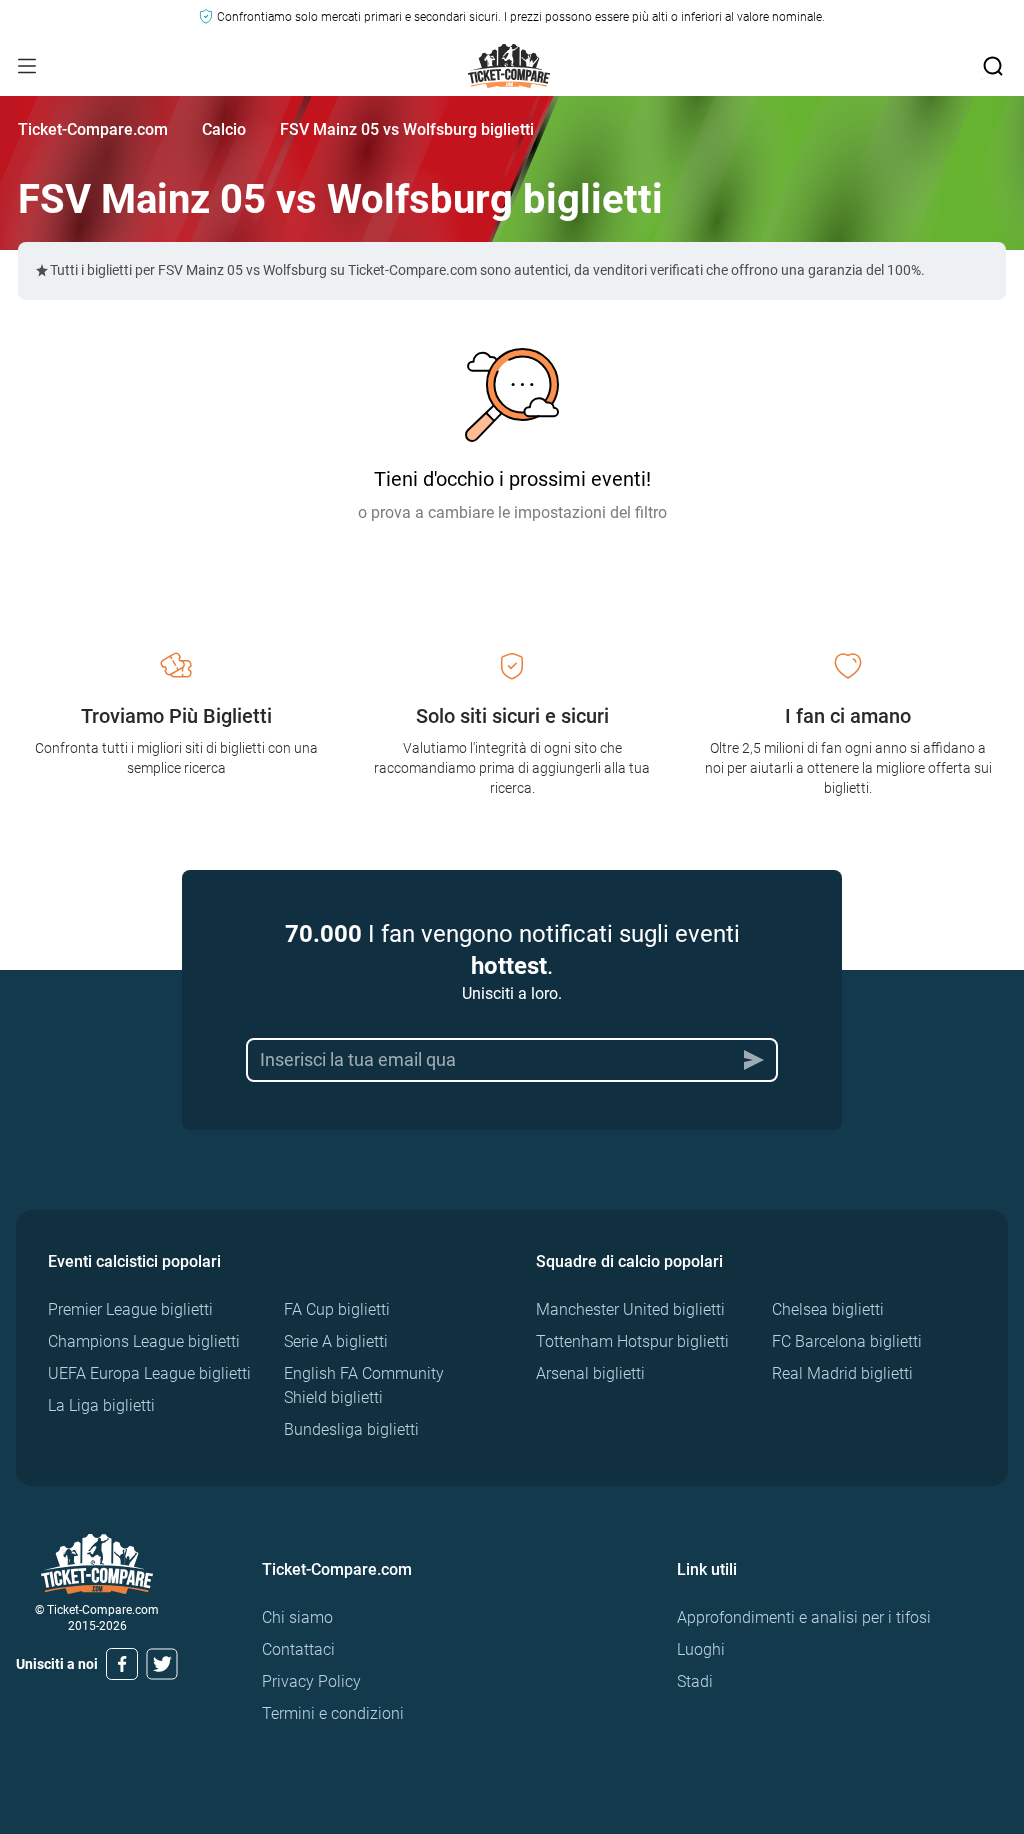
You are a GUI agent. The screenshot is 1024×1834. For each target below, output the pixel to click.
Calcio (224, 129)
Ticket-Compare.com (93, 129)
